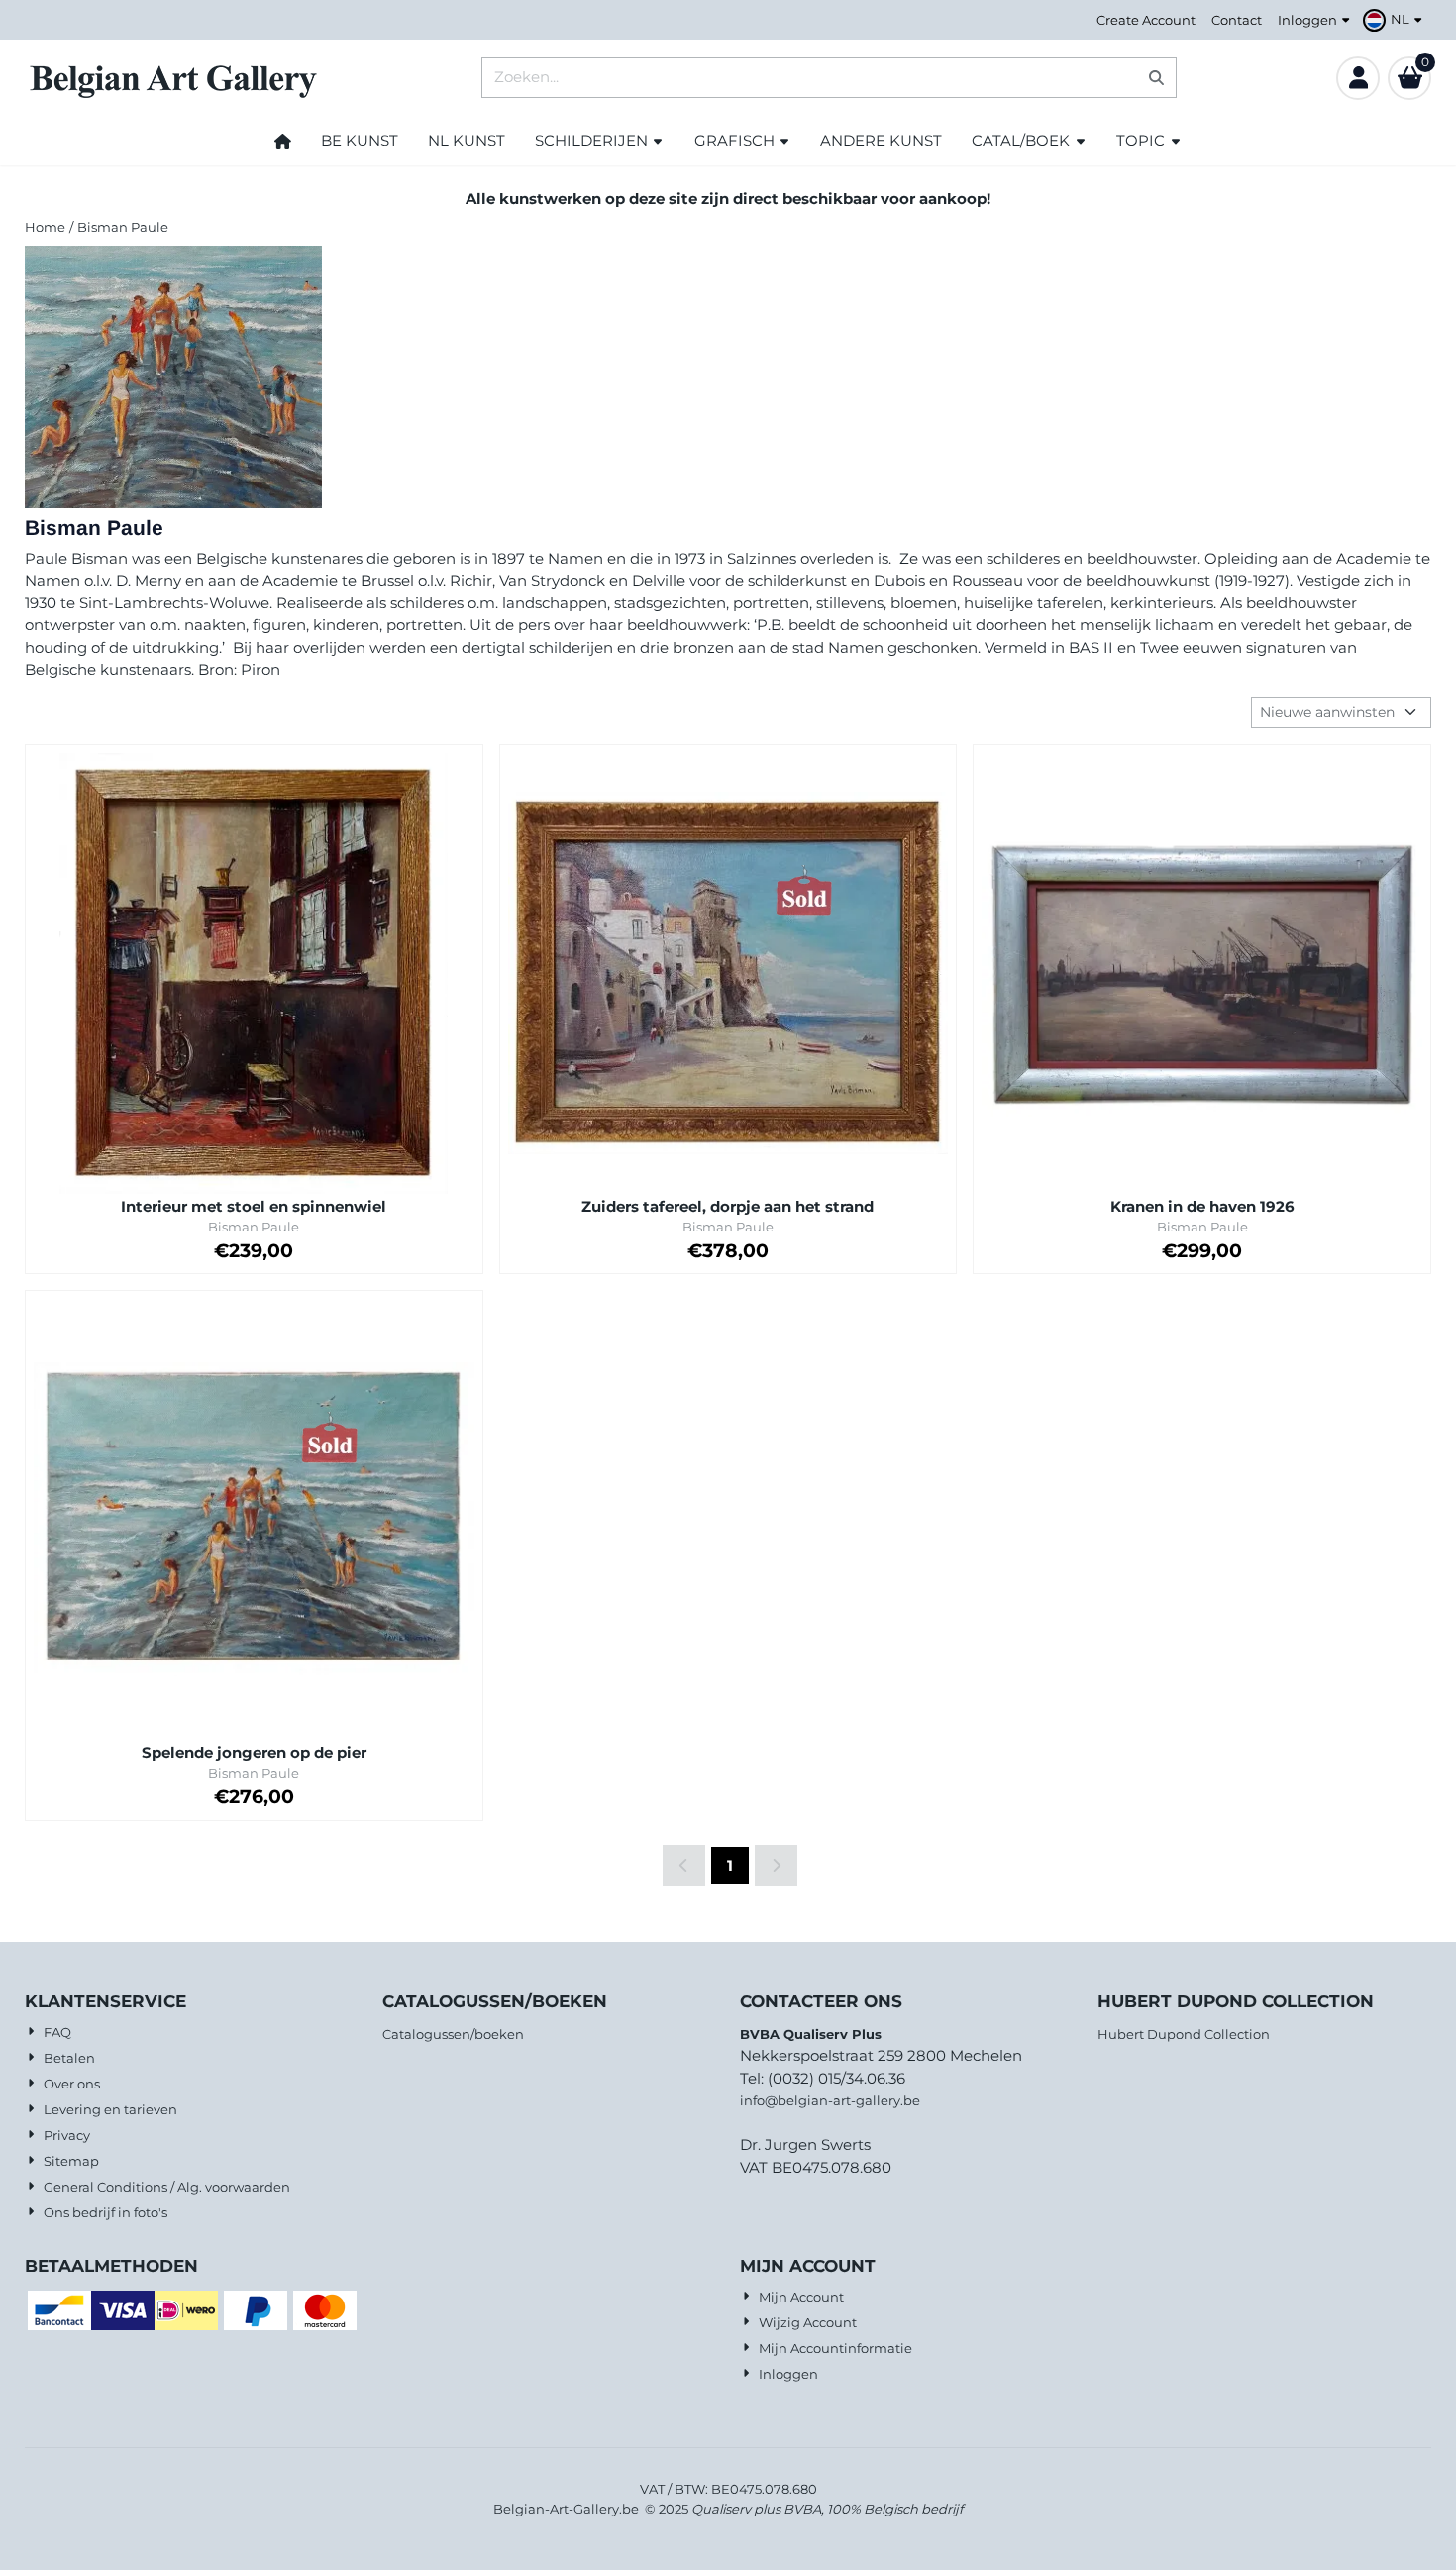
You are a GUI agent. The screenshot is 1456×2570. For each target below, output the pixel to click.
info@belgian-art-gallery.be (830, 2100)
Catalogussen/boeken (453, 2034)
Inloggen (1307, 20)
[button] (1395, 20)
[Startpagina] (283, 141)
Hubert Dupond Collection (1184, 2034)
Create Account (1146, 20)
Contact (1237, 20)
